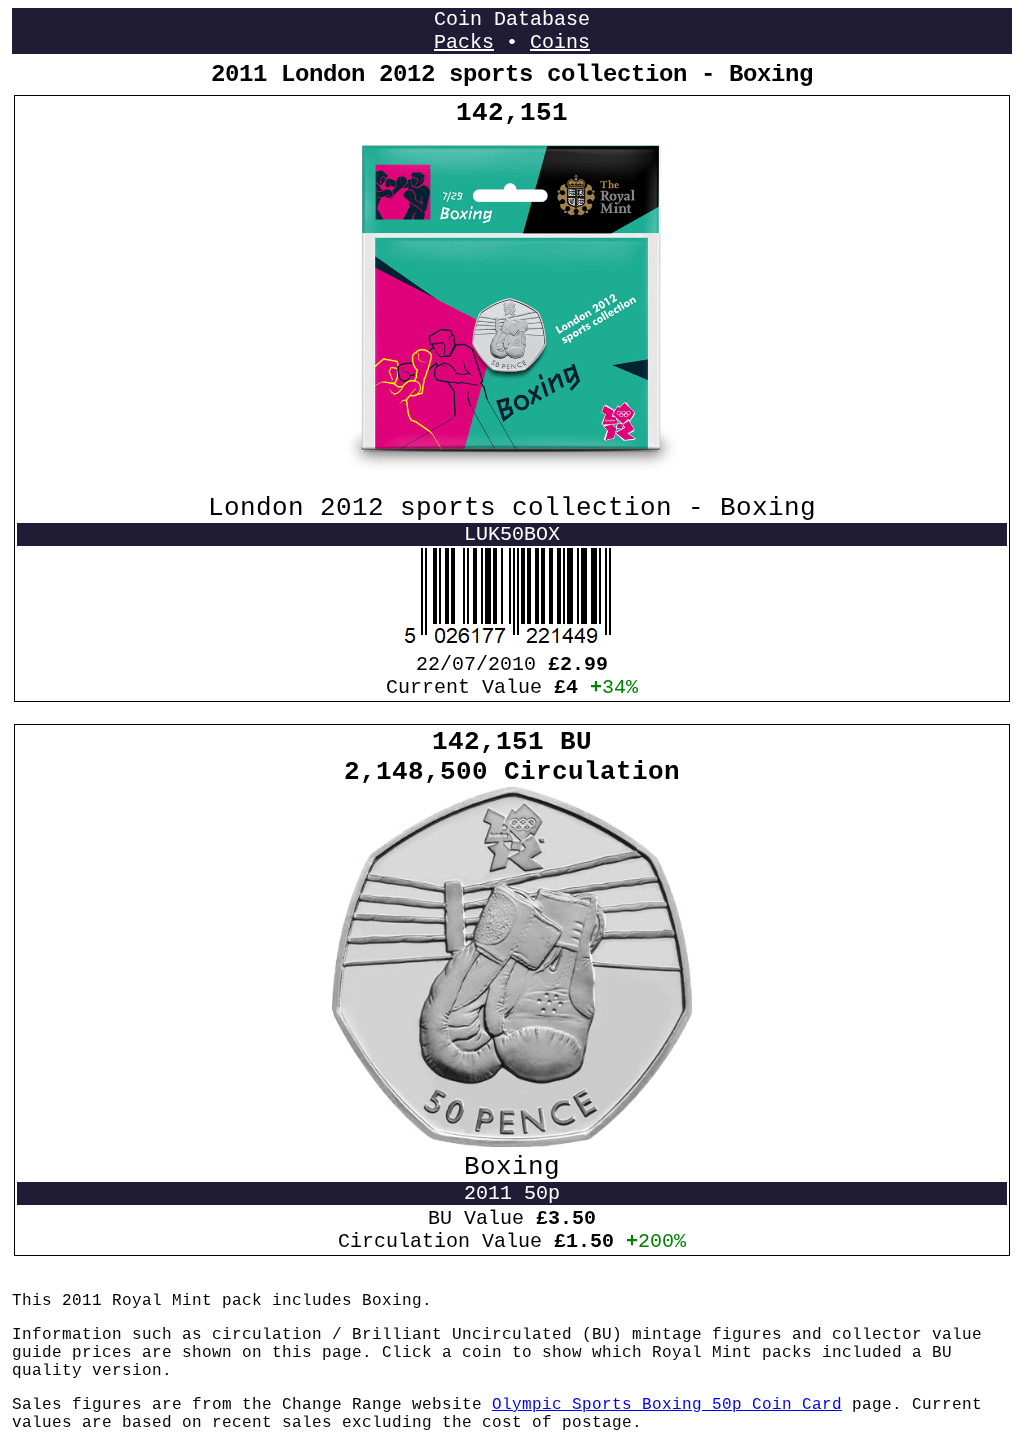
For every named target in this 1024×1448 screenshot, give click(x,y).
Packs (464, 42)
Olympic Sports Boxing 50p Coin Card (667, 1405)
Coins (560, 42)
